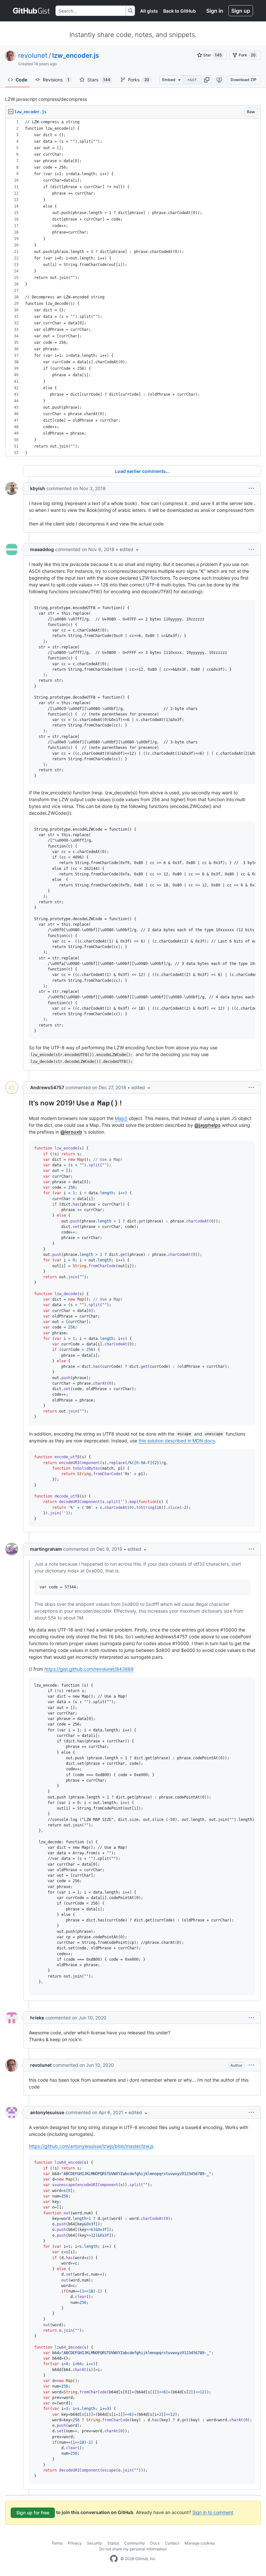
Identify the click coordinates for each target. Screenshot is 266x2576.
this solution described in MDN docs (177, 1441)
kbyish (38, 488)
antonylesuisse (47, 2112)
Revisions (56, 80)
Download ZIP (244, 80)
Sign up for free (33, 2513)
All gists (149, 11)
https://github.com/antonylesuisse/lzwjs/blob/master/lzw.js (91, 2146)
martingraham (46, 1549)
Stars (99, 80)
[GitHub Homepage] (114, 2559)
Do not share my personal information (133, 2549)
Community (135, 2543)
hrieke (37, 2018)
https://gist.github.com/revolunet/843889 (89, 1669)
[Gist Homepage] (32, 11)
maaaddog (42, 549)
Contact (172, 2543)
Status (113, 2543)
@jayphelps (207, 1125)
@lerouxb (71, 1132)
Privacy (75, 2543)
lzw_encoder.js (76, 55)
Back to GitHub (180, 11)
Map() (121, 1118)
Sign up (241, 11)
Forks (139, 80)
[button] (207, 80)
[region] (133, 288)
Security (95, 2543)
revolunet (33, 55)
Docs (155, 2543)
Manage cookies (200, 2543)
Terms (57, 2543)
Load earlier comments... (142, 471)
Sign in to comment (213, 2512)
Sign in (215, 11)
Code (21, 80)
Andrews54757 (47, 1087)
